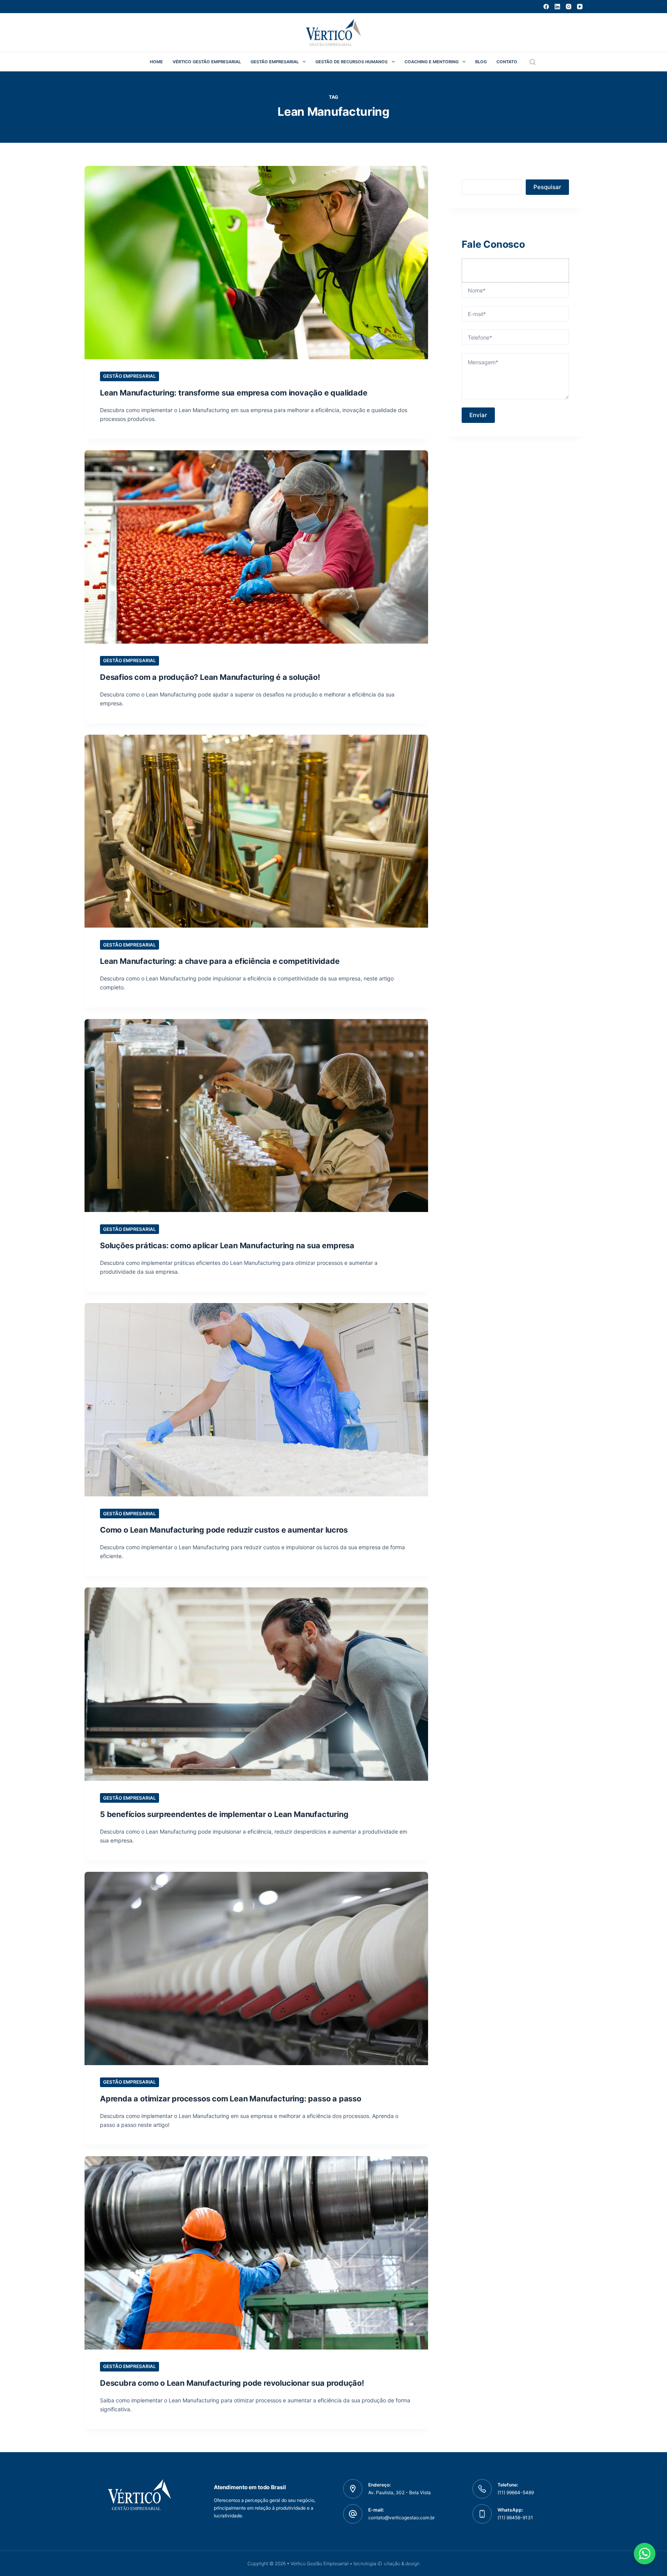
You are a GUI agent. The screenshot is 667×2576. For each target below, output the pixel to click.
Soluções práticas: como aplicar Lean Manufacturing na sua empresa (227, 1246)
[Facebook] (546, 7)
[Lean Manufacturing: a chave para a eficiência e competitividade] (256, 831)
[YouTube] (580, 7)
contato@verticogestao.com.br (401, 2518)
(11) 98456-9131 (515, 2518)
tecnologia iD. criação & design (387, 2563)
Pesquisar (547, 187)
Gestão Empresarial (275, 62)
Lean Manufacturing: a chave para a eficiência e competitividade (220, 961)
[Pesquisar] (532, 62)
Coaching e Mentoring (432, 62)
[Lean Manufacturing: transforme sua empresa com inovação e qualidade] (256, 263)
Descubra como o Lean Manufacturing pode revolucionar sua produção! (232, 2383)
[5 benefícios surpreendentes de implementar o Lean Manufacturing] (256, 1684)
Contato (507, 62)
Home (156, 62)
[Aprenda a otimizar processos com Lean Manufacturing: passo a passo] (256, 1968)
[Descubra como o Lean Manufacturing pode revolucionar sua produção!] (256, 2253)
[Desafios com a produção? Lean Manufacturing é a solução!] (256, 547)
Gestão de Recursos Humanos (351, 62)
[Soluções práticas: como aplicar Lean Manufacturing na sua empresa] (256, 1116)
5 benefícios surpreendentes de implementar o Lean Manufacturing (224, 1814)
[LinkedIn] (557, 7)
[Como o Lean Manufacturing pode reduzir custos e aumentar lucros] (256, 1400)
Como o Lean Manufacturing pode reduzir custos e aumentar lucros (224, 1530)
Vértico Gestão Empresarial (207, 62)
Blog (481, 62)
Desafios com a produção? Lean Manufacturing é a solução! (210, 677)
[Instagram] (569, 7)
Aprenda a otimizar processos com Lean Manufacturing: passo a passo (231, 2099)
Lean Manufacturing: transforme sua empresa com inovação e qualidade (234, 393)
